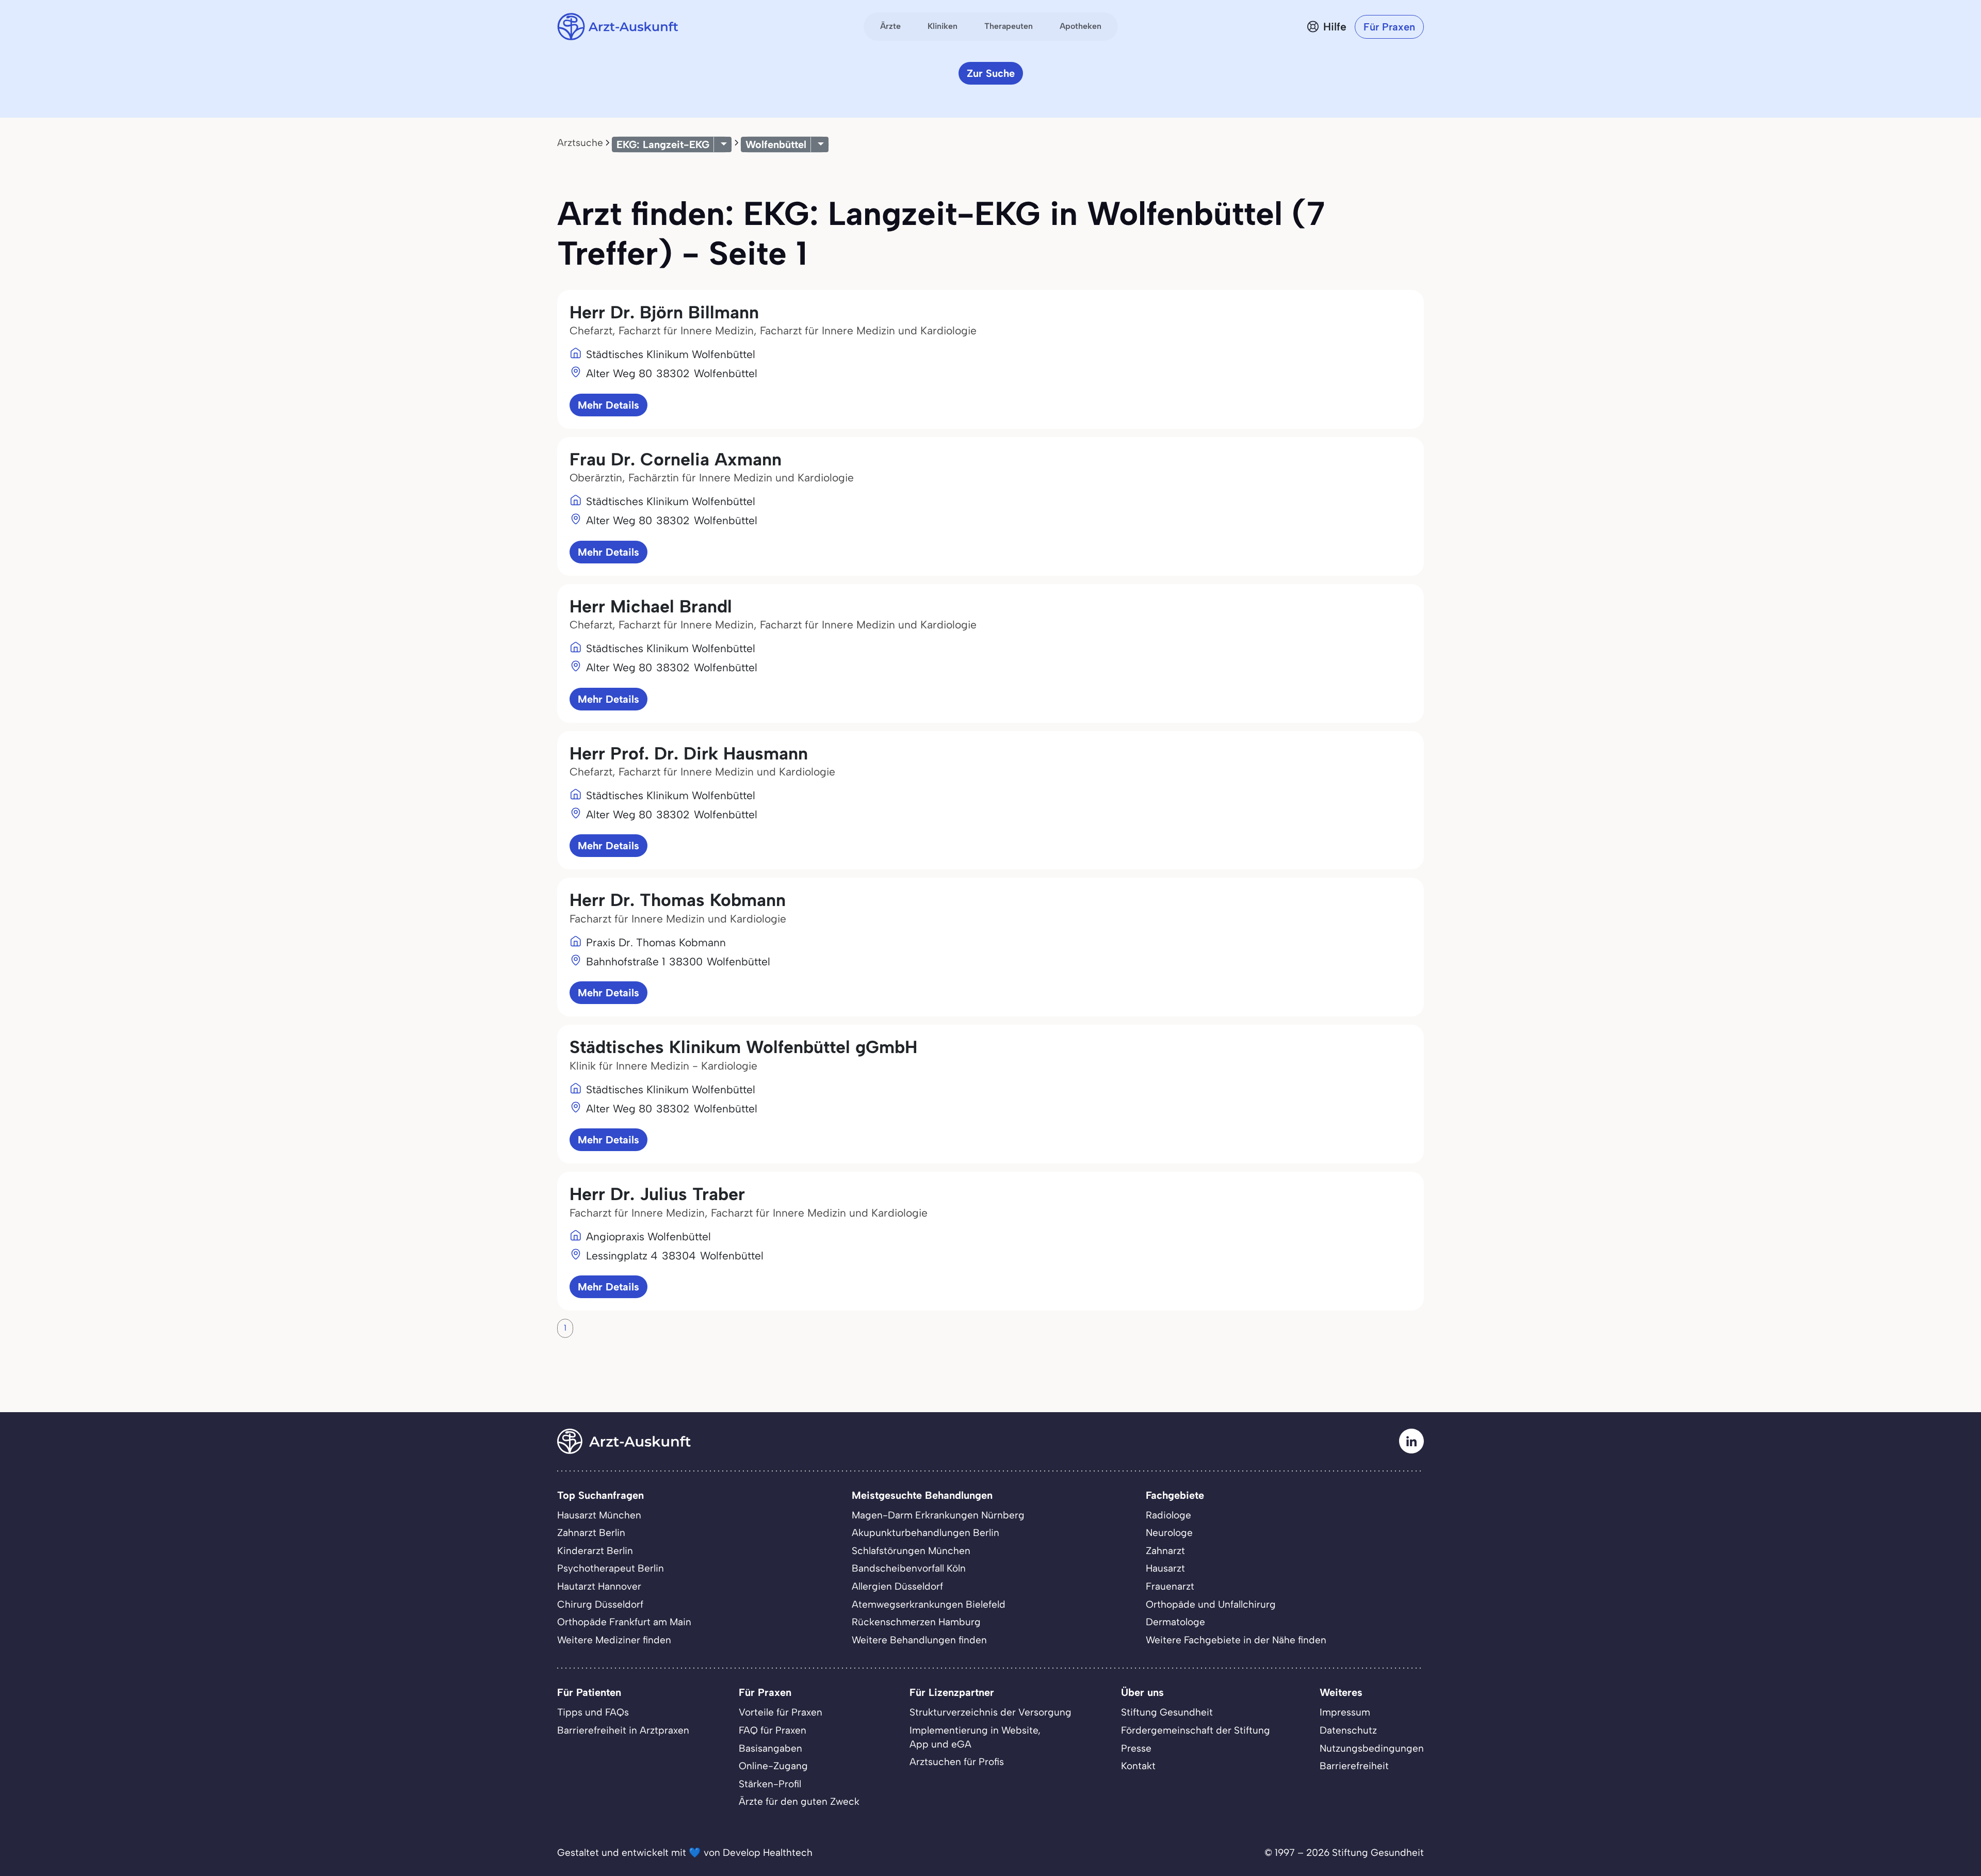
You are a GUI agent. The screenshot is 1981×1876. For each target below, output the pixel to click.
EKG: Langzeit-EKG (663, 144)
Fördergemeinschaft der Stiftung (1196, 1730)
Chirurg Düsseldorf (600, 1604)
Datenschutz (1348, 1730)
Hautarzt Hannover (599, 1586)
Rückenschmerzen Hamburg (916, 1622)
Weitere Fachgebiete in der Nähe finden (1236, 1640)
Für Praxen (1389, 27)
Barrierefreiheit (1354, 1766)
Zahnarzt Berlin (591, 1533)
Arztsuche (580, 143)
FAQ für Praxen (773, 1730)
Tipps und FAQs (593, 1712)
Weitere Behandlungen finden (919, 1640)
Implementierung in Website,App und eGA (975, 1737)
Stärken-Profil (770, 1784)
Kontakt (1138, 1766)
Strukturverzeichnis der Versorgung (990, 1712)
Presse (1136, 1748)
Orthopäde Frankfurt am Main (624, 1622)
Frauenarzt (1170, 1586)
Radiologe (1168, 1515)
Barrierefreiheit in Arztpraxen (623, 1730)
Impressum (1345, 1712)
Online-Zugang (773, 1766)
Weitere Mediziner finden (614, 1640)
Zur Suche (991, 73)
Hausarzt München (599, 1515)
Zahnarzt (1165, 1551)
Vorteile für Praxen (781, 1712)
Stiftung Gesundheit (1167, 1712)
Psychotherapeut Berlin (611, 1568)
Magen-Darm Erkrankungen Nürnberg (938, 1515)
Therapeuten (1009, 26)
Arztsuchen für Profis (957, 1762)
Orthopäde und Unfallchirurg (1211, 1604)
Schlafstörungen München (911, 1551)
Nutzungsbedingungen (1372, 1748)
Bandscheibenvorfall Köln (909, 1568)
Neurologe (1169, 1533)
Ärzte (890, 26)
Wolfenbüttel (776, 144)
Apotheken (1081, 26)
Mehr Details (608, 405)
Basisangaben (770, 1748)
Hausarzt (1165, 1568)
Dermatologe (1175, 1622)
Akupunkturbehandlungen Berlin (925, 1533)
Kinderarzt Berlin (595, 1551)
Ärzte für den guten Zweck (799, 1801)
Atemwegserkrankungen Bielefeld (929, 1604)
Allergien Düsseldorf (897, 1586)
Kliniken (943, 26)
